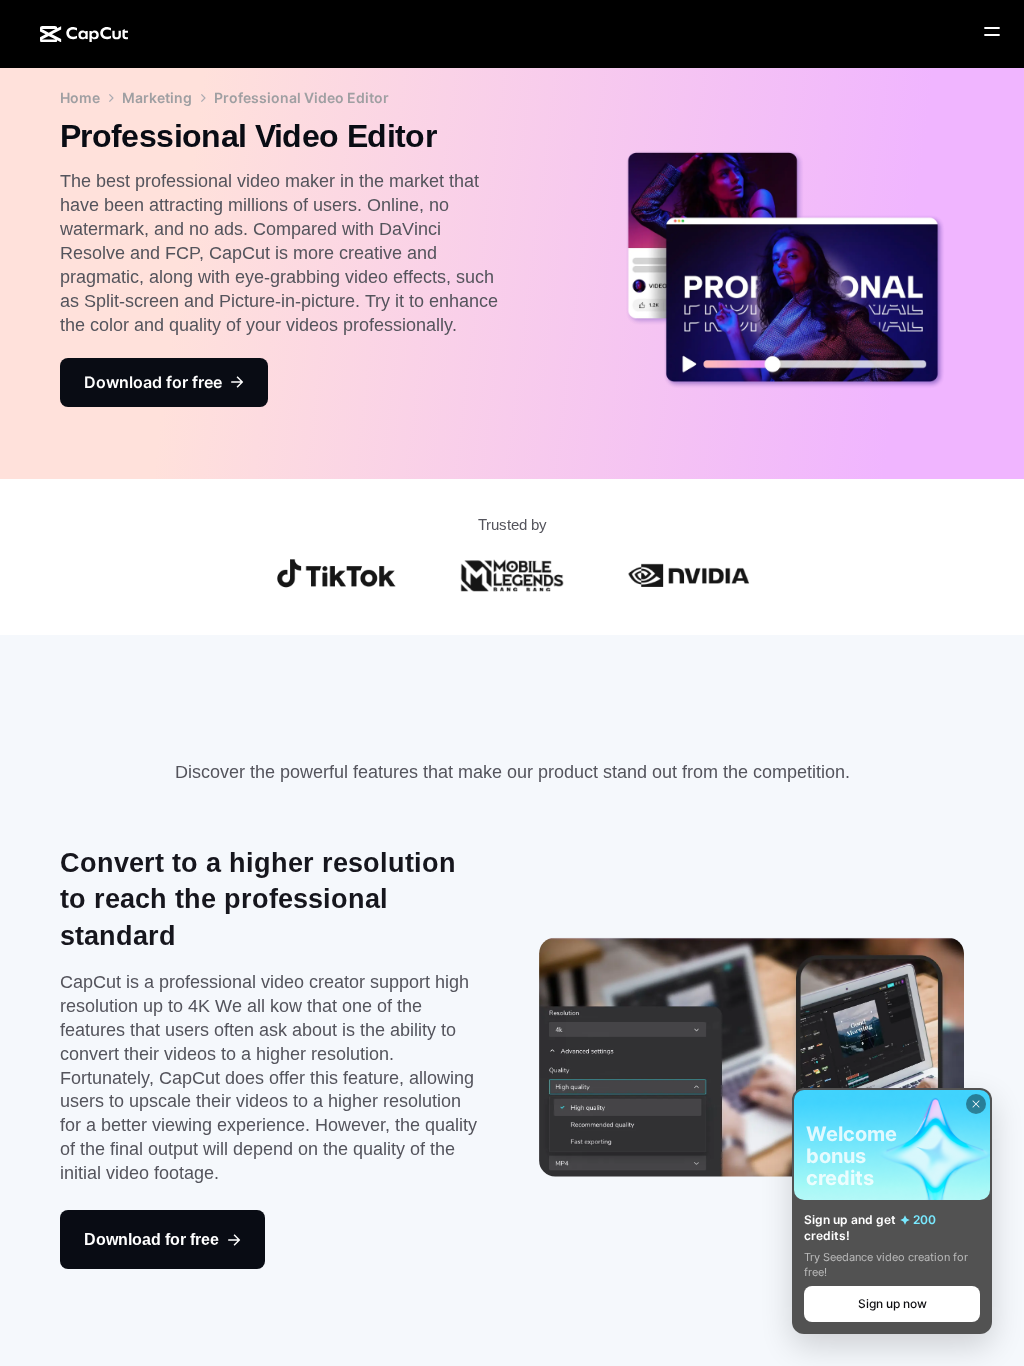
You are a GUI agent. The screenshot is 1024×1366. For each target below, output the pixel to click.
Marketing (157, 97)
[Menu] (992, 32)
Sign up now (892, 1303)
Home (80, 97)
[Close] (976, 1104)
